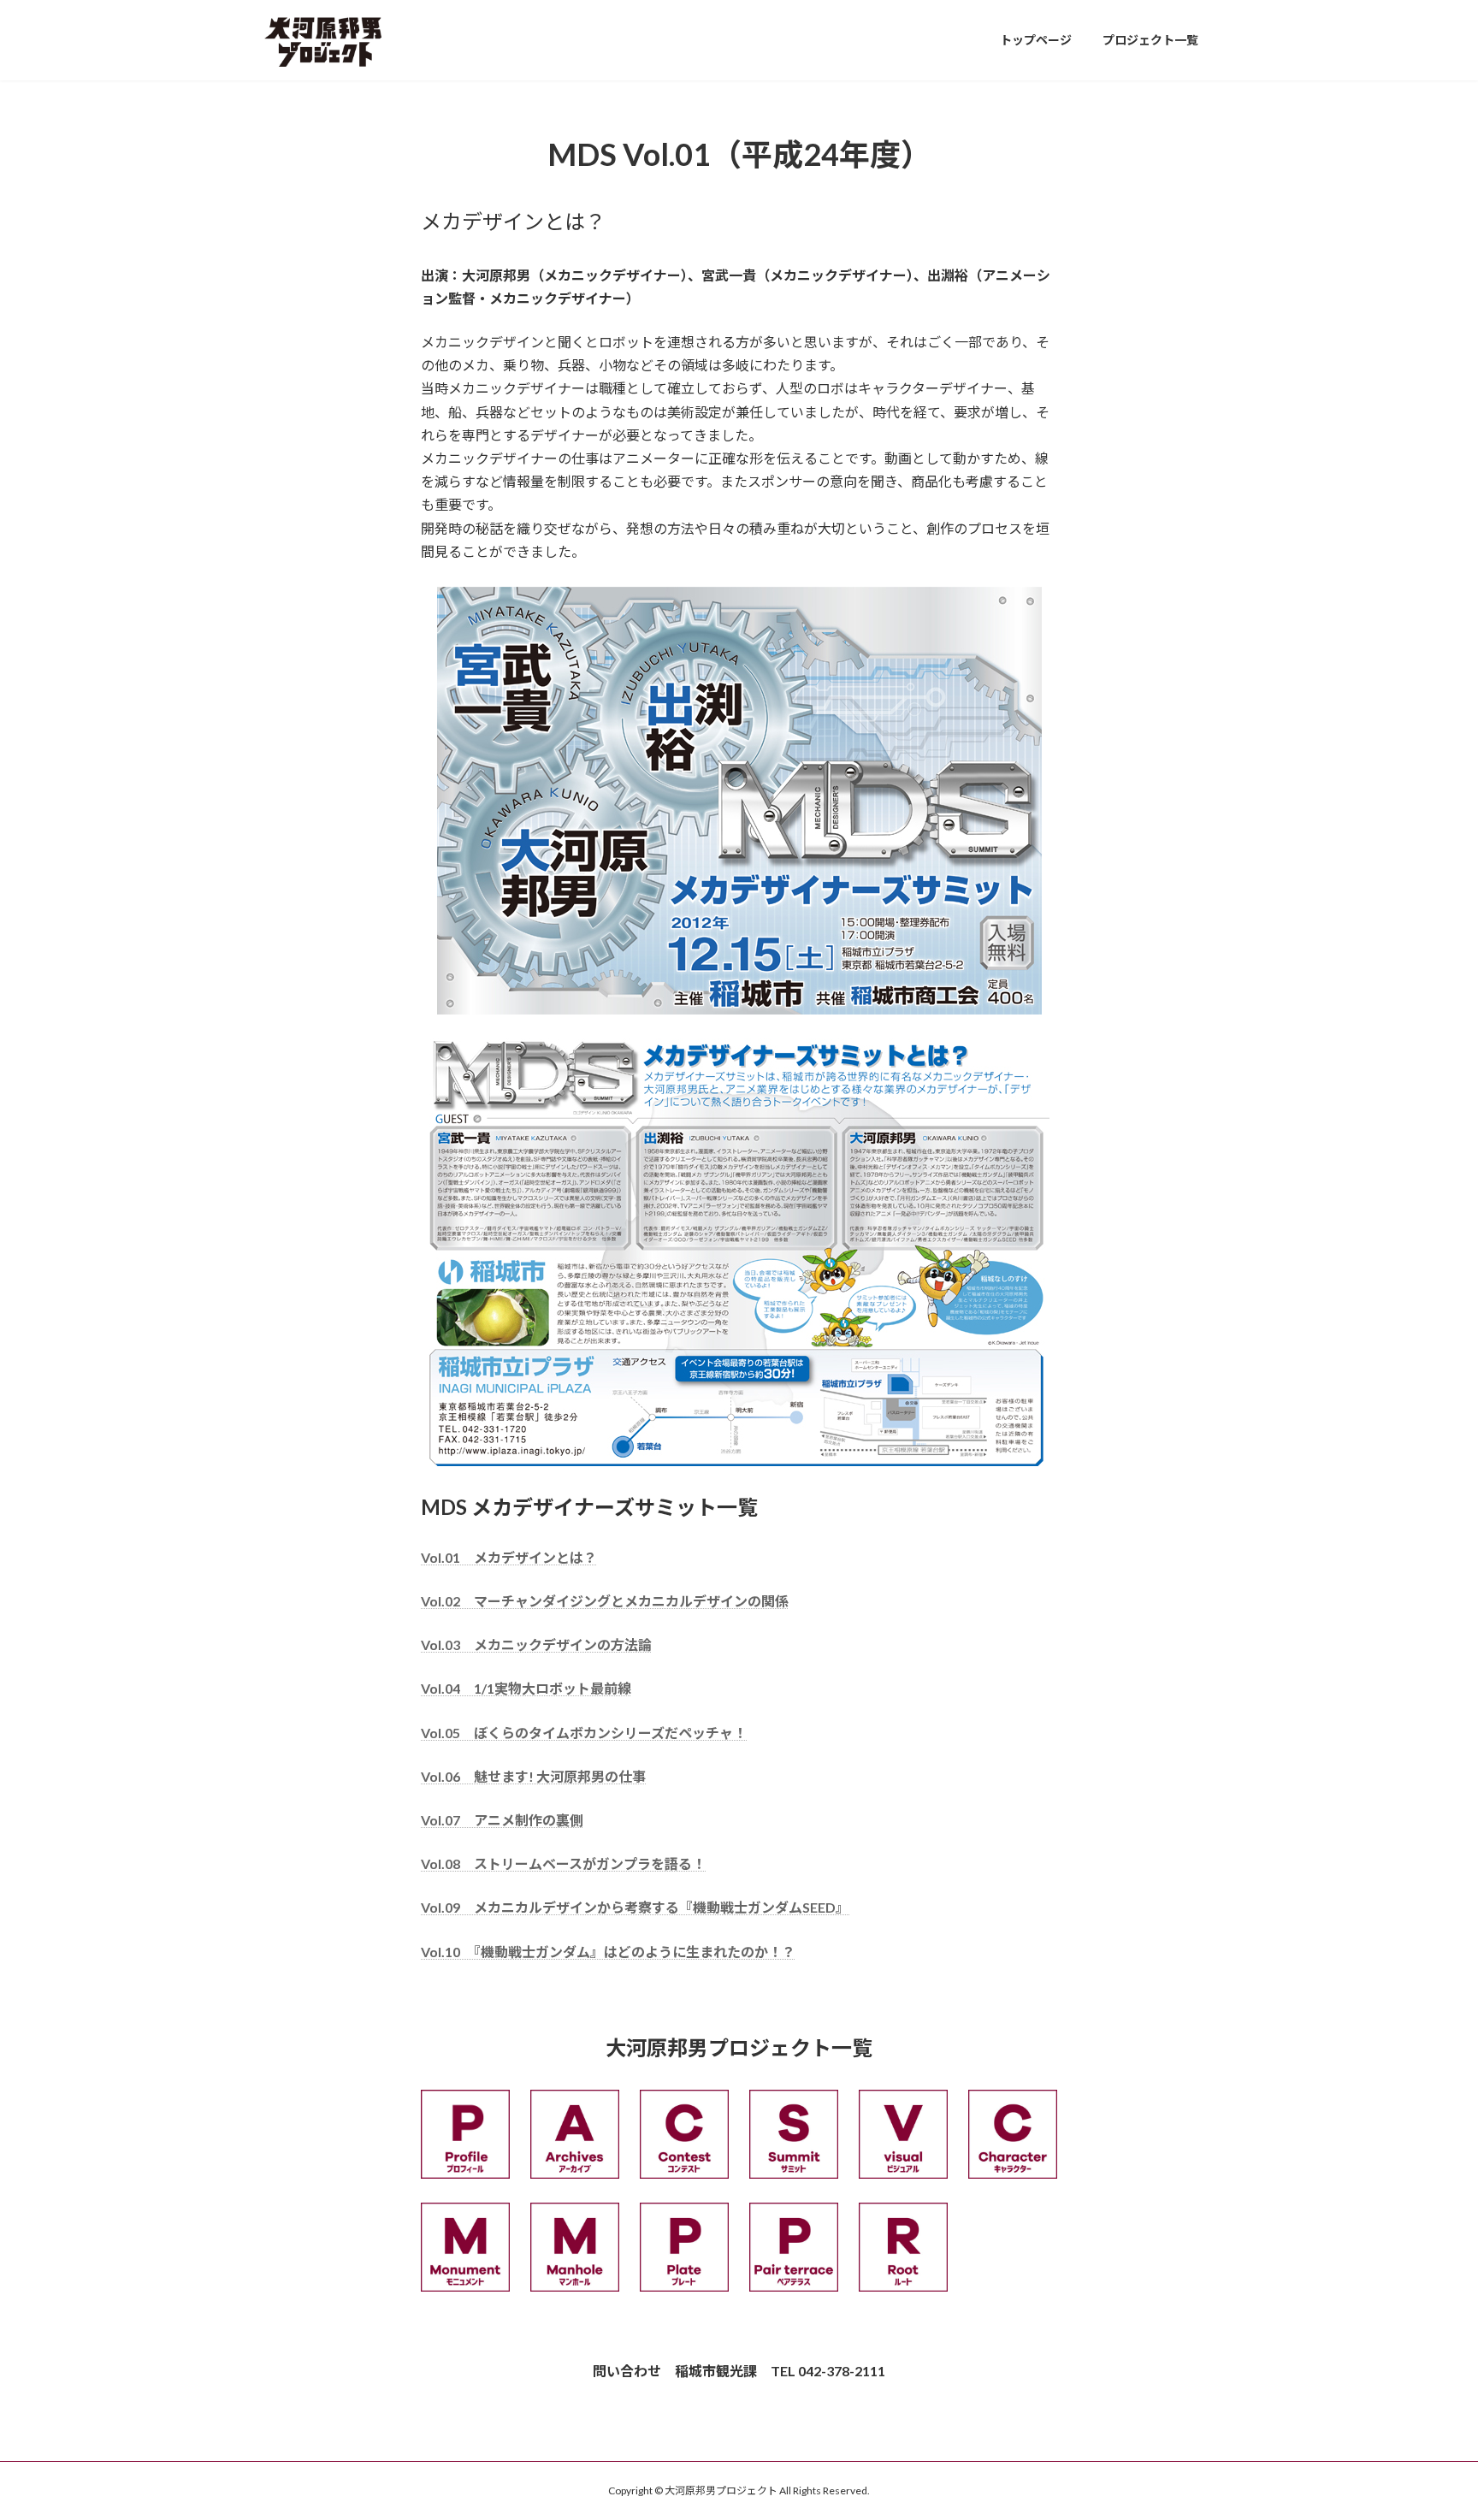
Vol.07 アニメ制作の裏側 (502, 1820)
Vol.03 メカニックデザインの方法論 (536, 1645)
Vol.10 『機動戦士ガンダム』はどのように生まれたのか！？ (608, 1952)
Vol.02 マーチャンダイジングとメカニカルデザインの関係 (605, 1601)
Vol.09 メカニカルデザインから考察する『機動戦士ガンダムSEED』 (635, 1907)
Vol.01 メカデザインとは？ (509, 1557)
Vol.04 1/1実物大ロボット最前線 (526, 1688)
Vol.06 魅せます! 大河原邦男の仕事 (533, 1776)
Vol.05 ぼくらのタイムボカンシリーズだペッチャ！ (584, 1733)
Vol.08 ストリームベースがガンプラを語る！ (563, 1863)
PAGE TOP (1428, 2428)
